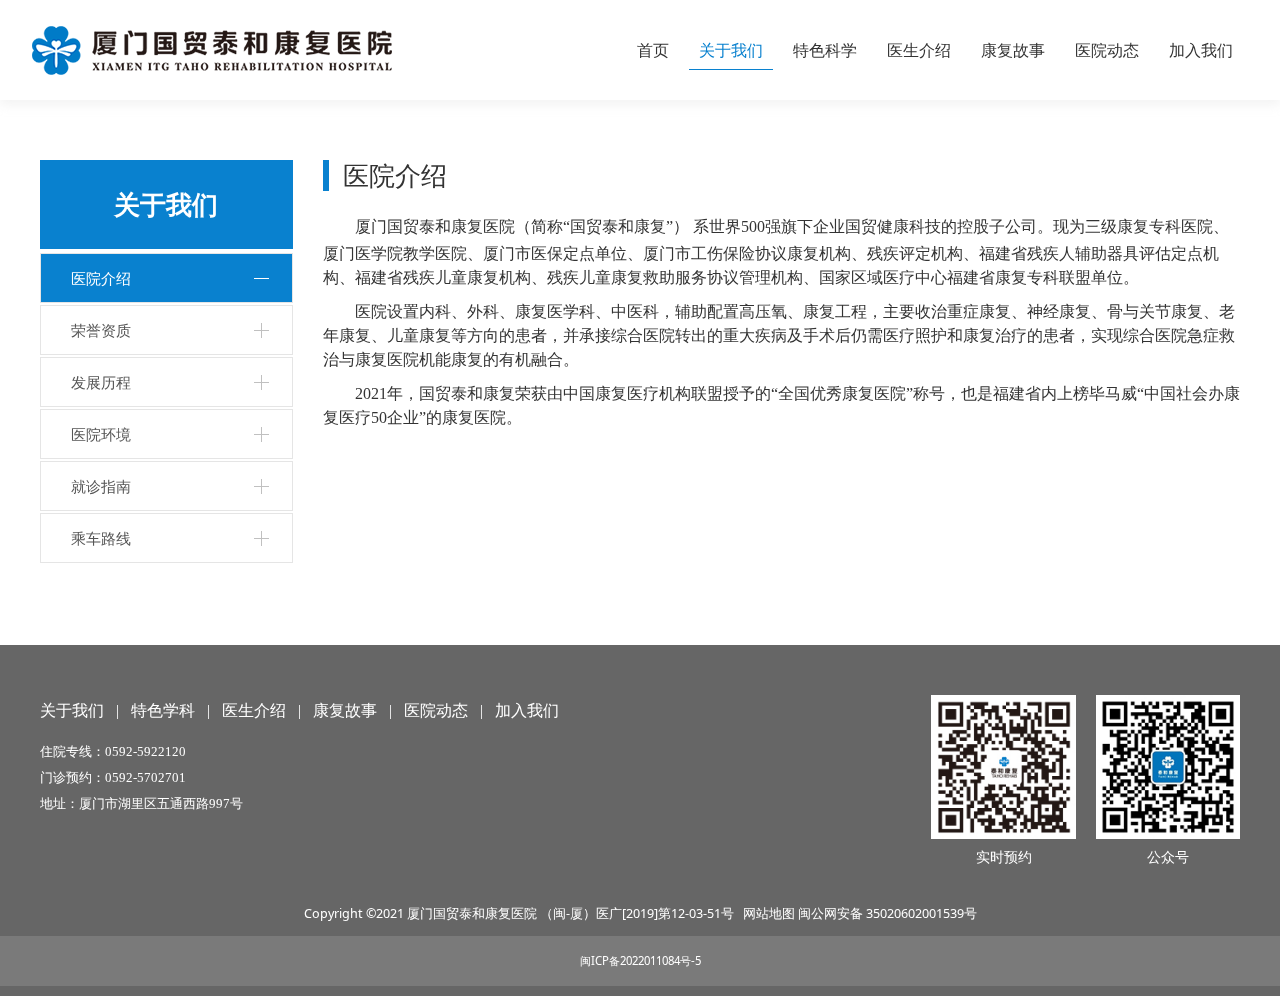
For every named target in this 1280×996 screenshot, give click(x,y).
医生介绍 (919, 50)
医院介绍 (101, 278)
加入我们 (1201, 50)
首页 (653, 50)
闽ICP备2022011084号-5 (640, 960)
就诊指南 (101, 486)
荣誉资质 (101, 330)
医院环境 (101, 434)
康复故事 (1013, 50)
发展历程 (101, 382)
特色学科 (163, 710)
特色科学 (825, 50)
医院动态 (1107, 50)
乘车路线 (101, 538)
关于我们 (731, 50)
